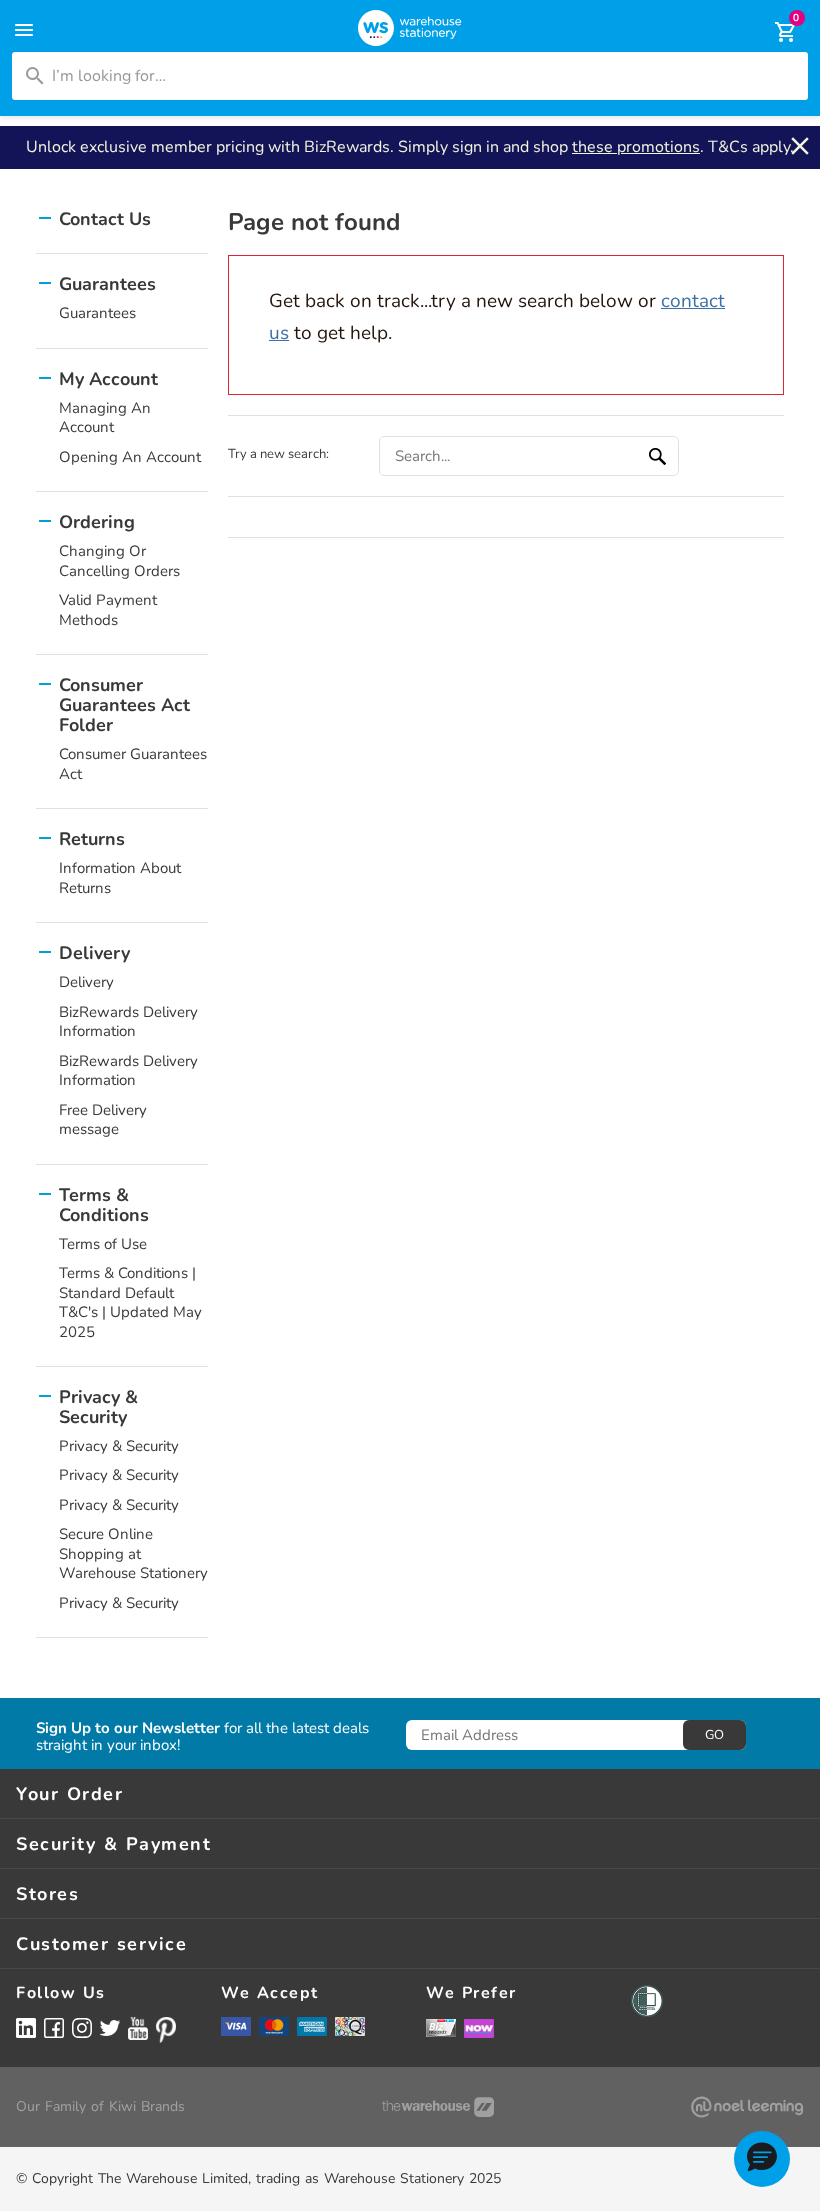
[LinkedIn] (26, 2027)
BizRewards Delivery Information (128, 1022)
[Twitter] (110, 2027)
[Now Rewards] (479, 2027)
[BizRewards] (441, 2027)
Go (714, 1735)
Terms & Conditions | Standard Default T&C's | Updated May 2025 (130, 1302)
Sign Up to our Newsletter (128, 1728)
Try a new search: (278, 454)
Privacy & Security (119, 1446)
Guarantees (97, 313)
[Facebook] (54, 2027)
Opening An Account (130, 457)
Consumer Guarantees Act (133, 764)
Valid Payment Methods (108, 610)
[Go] (660, 456)
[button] (762, 2159)
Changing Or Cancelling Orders (119, 561)
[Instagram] (82, 2027)
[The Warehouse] (438, 2107)
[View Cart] (772, 32)
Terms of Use (103, 1244)
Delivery (86, 982)
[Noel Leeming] (747, 2107)
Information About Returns (120, 878)
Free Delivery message (103, 1120)
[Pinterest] (166, 2030)
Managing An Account (105, 418)
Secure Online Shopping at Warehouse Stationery (133, 1553)
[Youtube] (138, 2028)
